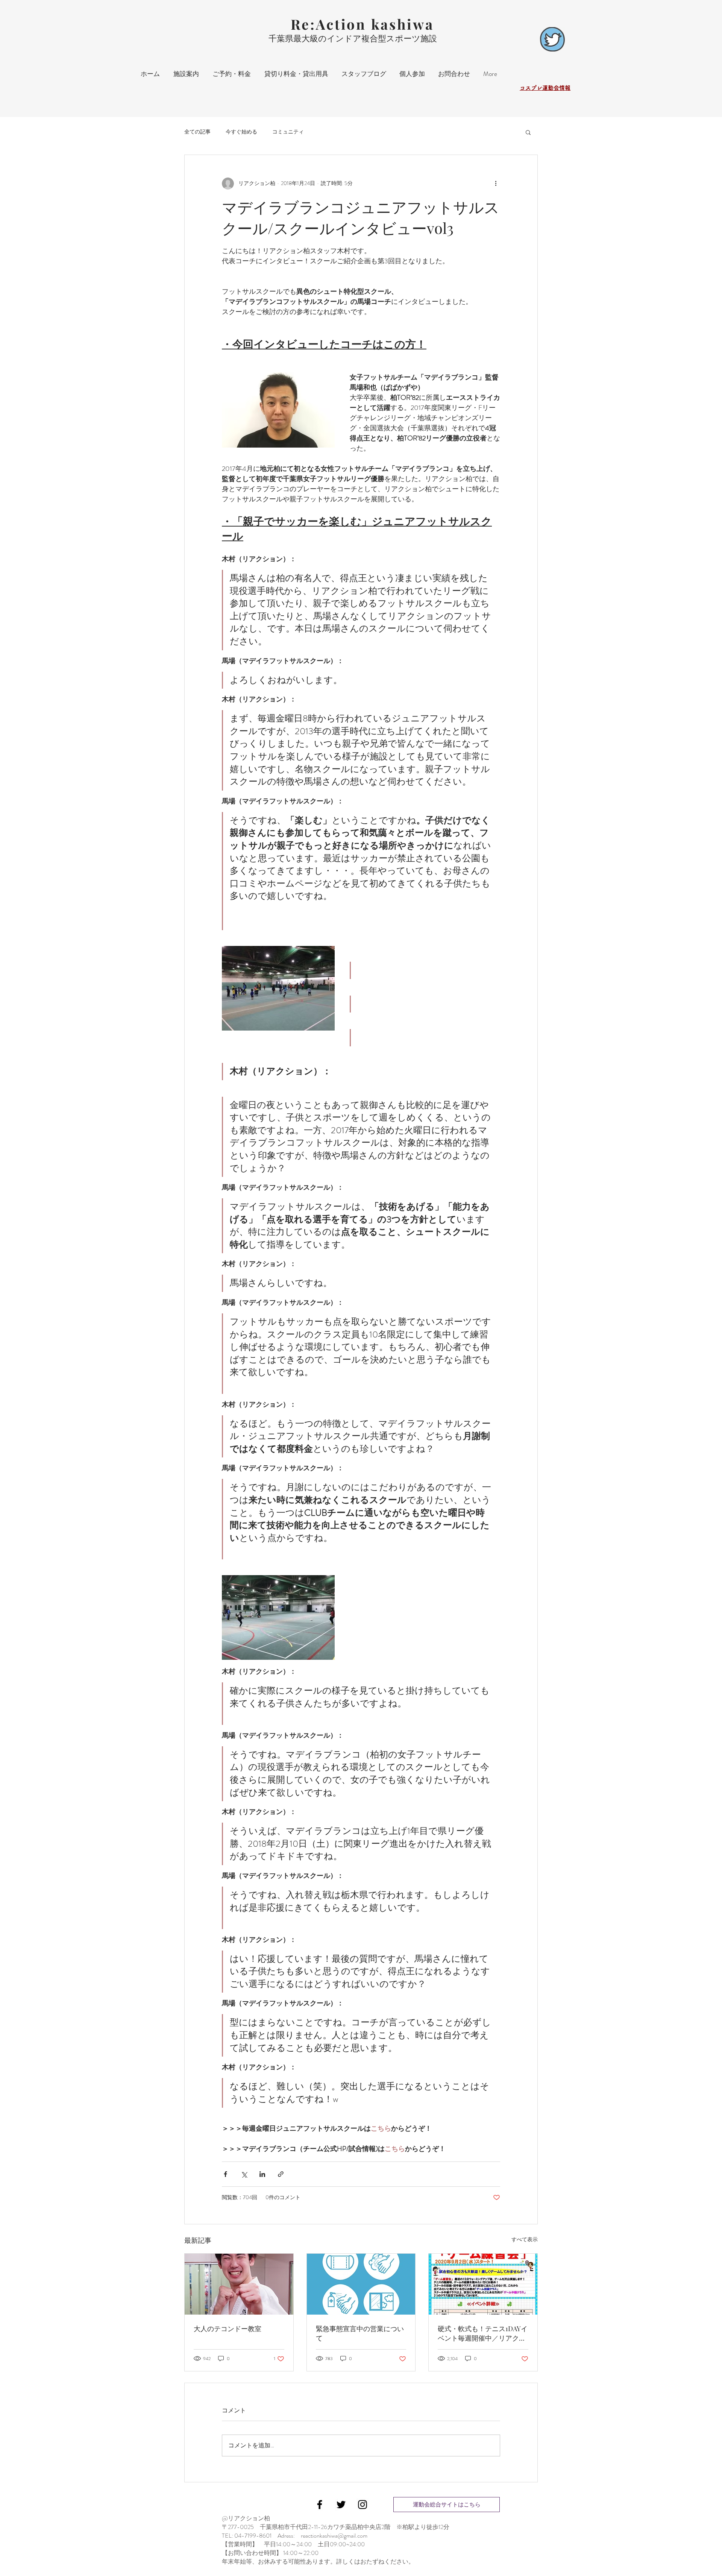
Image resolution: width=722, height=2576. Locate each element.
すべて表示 (525, 2239)
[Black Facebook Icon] (320, 2505)
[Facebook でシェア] (225, 2174)
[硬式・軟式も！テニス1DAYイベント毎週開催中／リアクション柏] (483, 2284)
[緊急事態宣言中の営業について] (361, 2284)
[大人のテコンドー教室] (239, 2284)
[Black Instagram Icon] (363, 2505)
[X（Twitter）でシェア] (244, 2174)
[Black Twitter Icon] (341, 2505)
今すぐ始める (241, 132)
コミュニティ (288, 132)
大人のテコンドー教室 (228, 2329)
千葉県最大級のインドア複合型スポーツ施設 (353, 39)
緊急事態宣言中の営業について (360, 2333)
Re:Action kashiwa (362, 24)
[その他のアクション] (496, 184)
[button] (528, 132)
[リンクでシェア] (281, 2174)
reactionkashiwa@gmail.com (334, 2536)
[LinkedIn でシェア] (262, 2174)
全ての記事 (197, 132)
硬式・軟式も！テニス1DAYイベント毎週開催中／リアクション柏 (483, 2333)
